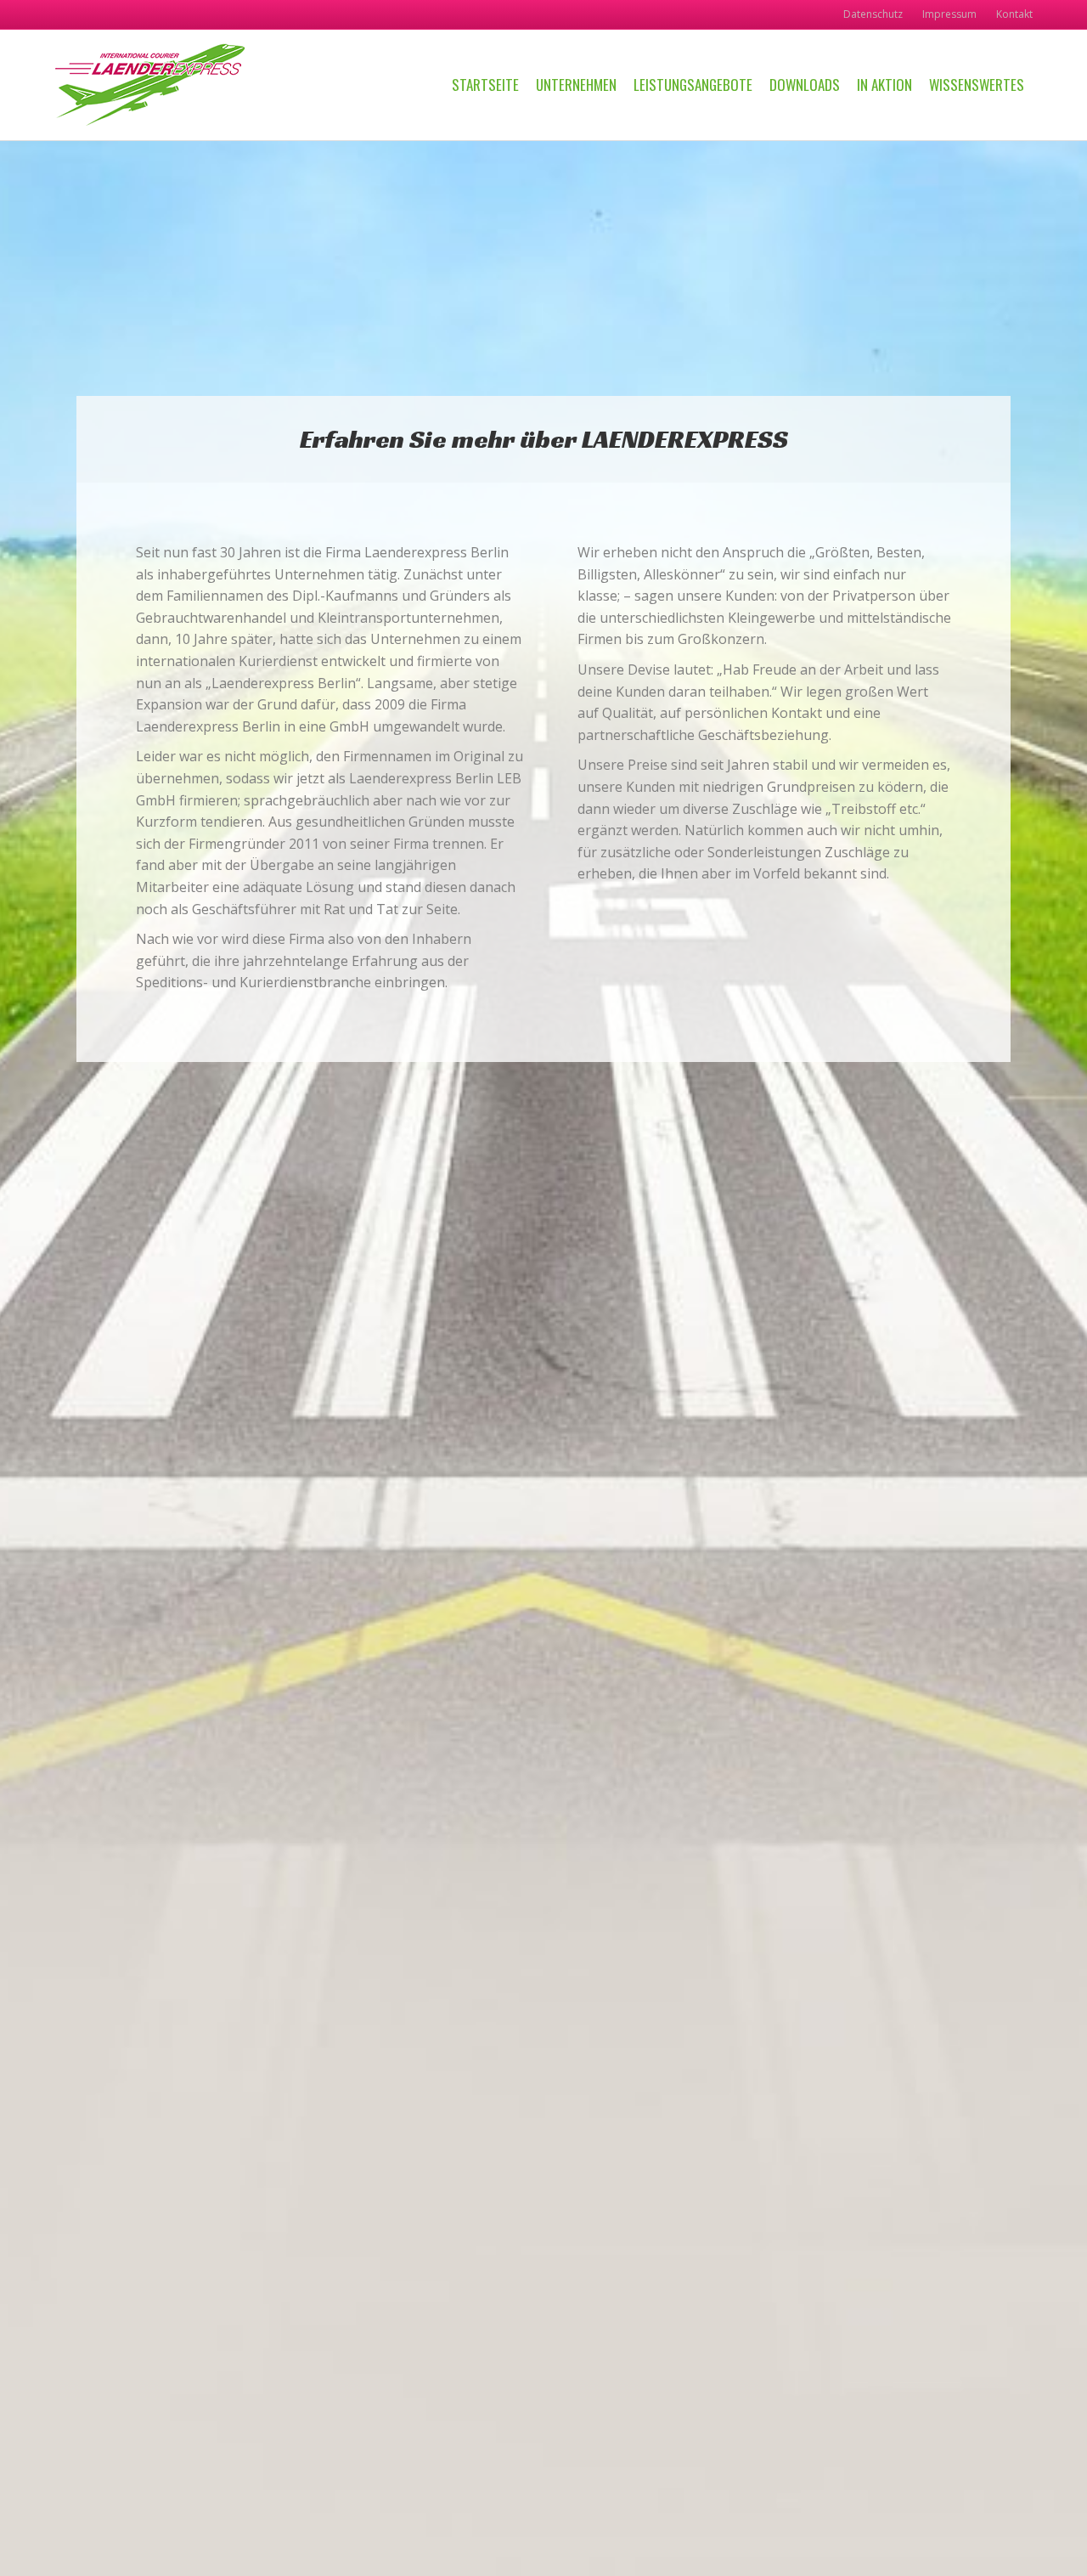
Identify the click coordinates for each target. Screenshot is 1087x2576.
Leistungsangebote (693, 85)
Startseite (485, 85)
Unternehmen (576, 85)
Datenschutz (873, 14)
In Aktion (884, 85)
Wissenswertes (977, 85)
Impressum (949, 14)
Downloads (805, 85)
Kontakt (1014, 14)
